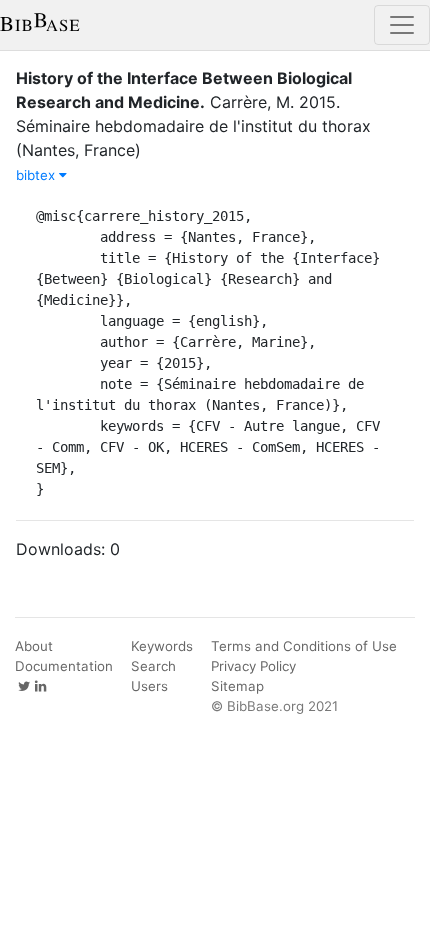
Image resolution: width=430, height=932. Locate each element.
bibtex (37, 175)
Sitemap (237, 686)
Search (153, 666)
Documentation (64, 666)
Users (149, 686)
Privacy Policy (253, 666)
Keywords (162, 646)
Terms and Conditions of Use (304, 646)
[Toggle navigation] (402, 25)
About (34, 646)
